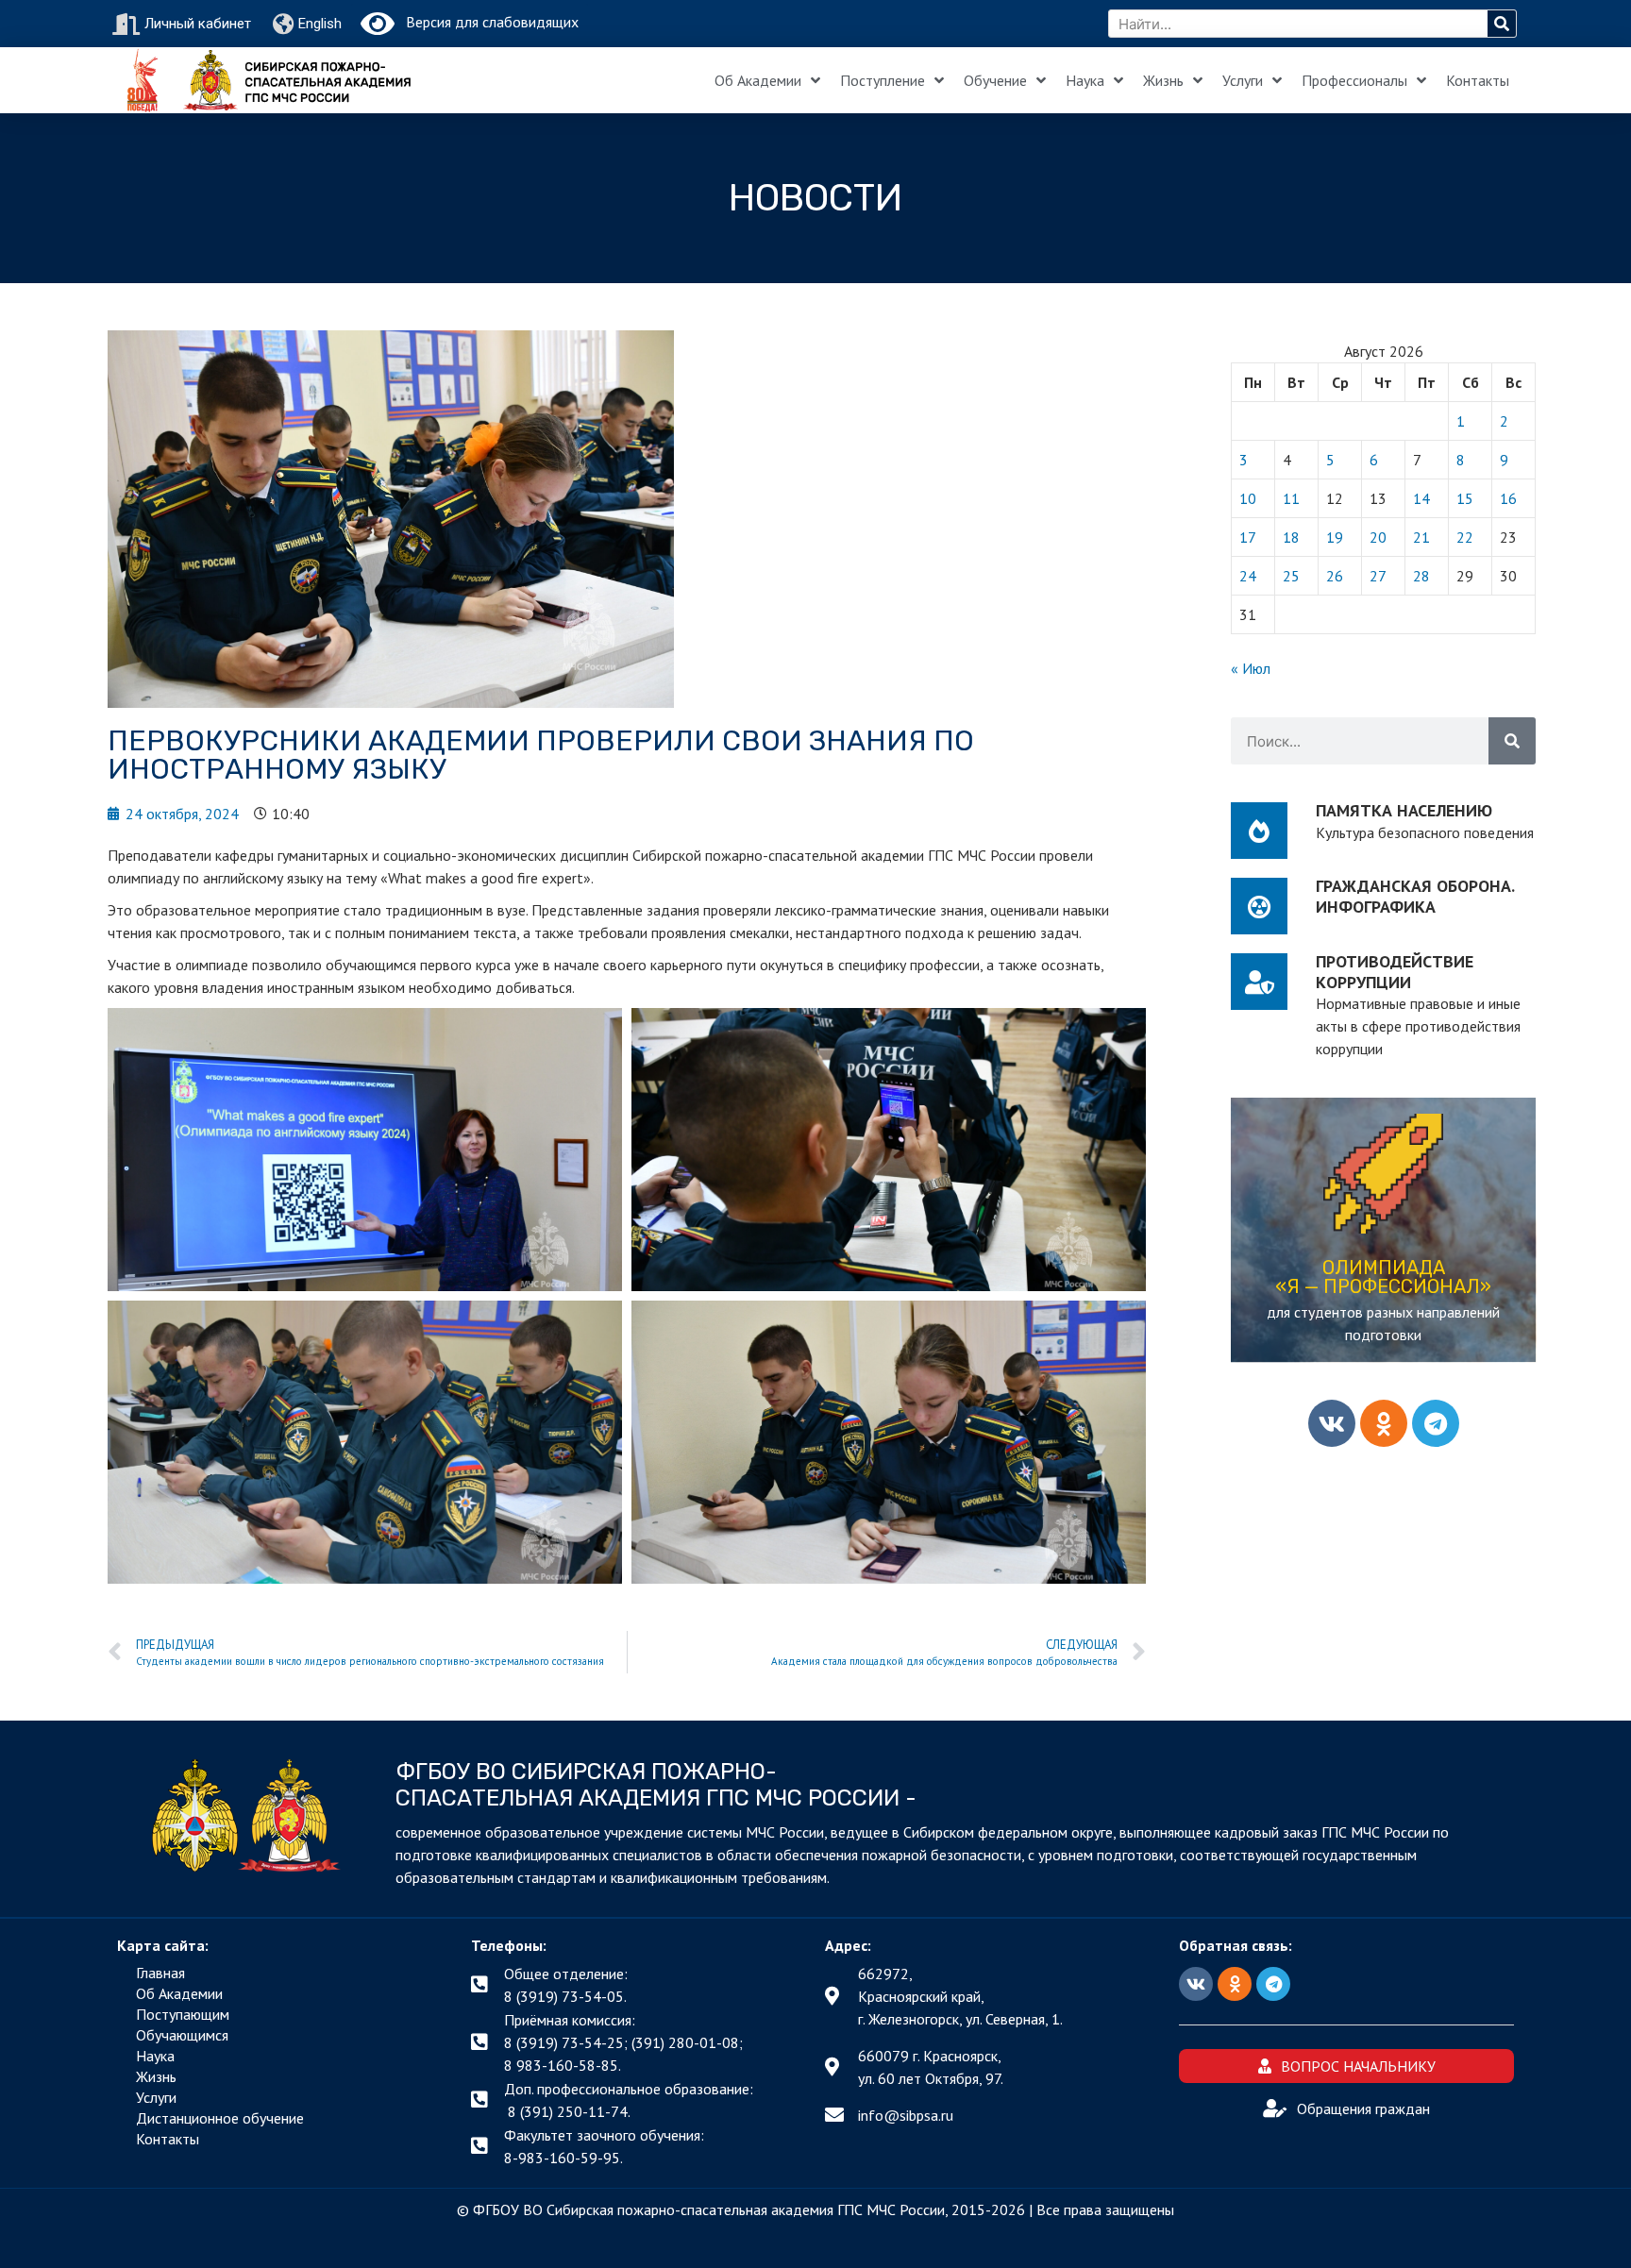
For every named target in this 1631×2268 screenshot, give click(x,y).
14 (1421, 498)
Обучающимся (182, 2035)
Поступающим (183, 2014)
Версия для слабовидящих (487, 22)
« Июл (1251, 668)
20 (1378, 537)
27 (1378, 576)
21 (1421, 537)
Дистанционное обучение (220, 2118)
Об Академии (758, 80)
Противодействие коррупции (1395, 972)
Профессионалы (1354, 80)
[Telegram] (1436, 1423)
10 (1248, 498)
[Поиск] (1502, 24)
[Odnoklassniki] (1384, 1423)
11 (1291, 498)
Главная (160, 1973)
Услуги (1243, 80)
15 (1465, 498)
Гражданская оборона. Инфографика (1415, 896)
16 (1508, 498)
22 (1465, 537)
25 (1291, 576)
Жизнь (1163, 80)
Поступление (883, 80)
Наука (1085, 80)
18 (1291, 537)
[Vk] (1332, 1423)
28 (1421, 576)
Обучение (995, 80)
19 (1335, 537)
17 (1248, 537)
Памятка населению (1404, 810)
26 (1335, 576)
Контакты (1478, 80)
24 (1248, 576)
